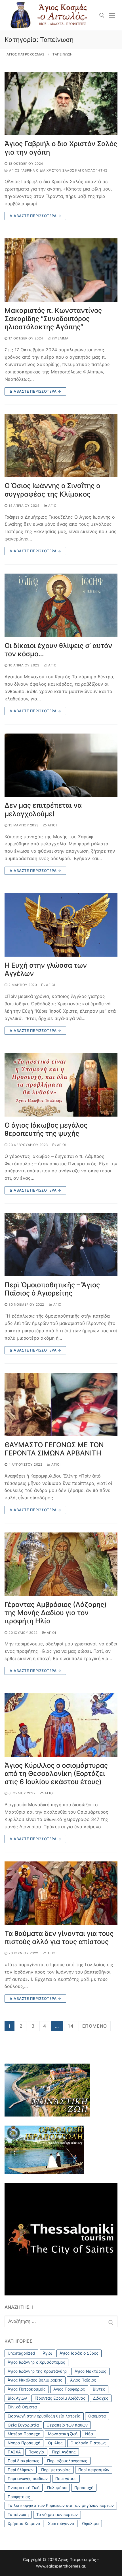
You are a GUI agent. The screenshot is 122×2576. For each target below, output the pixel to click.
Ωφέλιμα (60, 338)
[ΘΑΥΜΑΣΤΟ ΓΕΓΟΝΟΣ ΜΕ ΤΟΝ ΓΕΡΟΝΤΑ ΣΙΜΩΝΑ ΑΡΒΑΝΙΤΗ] (61, 1404)
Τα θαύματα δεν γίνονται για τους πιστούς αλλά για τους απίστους (59, 1938)
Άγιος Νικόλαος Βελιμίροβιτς (35, 2380)
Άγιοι (52, 506)
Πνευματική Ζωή (24, 2488)
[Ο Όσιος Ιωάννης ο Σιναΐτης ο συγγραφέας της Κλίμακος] (61, 446)
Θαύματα (97, 2416)
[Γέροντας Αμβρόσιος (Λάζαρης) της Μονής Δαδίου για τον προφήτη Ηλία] (61, 1564)
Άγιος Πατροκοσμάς (27, 2389)
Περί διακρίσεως (24, 2461)
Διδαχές (101, 2398)
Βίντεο (99, 2389)
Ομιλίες (55, 2443)
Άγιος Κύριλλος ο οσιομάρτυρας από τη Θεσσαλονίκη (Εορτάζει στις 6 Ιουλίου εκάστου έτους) (56, 1774)
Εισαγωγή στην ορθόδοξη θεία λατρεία (44, 2416)
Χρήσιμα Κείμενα (24, 2523)
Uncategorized (21, 2353)
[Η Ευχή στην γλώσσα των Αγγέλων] (61, 925)
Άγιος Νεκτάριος (91, 2371)
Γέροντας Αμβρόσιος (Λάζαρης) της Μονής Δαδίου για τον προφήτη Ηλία (56, 1613)
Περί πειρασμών (94, 2470)
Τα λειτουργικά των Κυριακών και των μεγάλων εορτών (61, 2505)
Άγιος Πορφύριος (69, 2389)
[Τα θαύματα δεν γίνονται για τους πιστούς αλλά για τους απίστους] (61, 1893)
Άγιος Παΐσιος (83, 2380)
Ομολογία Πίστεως (88, 2443)
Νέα (89, 2434)
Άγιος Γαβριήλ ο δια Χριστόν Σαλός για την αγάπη (61, 148)
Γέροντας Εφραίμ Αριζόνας (60, 2398)
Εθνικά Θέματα (22, 2407)
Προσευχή (84, 2488)
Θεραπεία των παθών (67, 2425)
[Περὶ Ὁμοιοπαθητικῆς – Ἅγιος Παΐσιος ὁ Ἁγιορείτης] (61, 1245)
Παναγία (36, 2452)
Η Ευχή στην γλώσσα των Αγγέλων (46, 969)
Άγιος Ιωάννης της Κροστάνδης (37, 2371)
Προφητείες (19, 2497)
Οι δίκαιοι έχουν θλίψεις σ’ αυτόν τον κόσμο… (58, 650)
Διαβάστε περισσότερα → (35, 216)
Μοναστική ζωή (63, 2434)
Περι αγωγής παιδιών (28, 2478)
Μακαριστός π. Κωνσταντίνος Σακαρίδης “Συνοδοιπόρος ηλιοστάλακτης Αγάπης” (53, 319)
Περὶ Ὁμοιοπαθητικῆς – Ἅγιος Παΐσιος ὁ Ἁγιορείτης (52, 1289)
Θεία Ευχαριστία (23, 2425)
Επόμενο (95, 2026)
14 (71, 2026)
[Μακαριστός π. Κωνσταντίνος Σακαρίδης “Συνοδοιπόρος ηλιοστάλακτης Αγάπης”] (61, 270)
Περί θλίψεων (21, 2470)
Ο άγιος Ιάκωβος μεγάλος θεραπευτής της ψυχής (46, 1129)
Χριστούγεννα (61, 2523)
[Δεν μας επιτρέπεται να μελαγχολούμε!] (61, 765)
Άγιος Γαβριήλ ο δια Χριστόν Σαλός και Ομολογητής (58, 170)
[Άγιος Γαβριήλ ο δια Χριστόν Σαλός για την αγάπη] (61, 104)
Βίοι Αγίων (17, 2398)
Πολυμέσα (57, 2488)
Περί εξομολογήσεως (67, 2461)
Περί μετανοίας (56, 2470)
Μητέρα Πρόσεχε (24, 2434)
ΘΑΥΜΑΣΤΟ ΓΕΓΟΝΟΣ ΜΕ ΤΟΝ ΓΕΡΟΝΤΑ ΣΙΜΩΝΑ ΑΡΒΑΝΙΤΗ (54, 1449)
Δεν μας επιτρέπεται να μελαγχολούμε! (43, 809)
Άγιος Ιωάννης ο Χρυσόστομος (36, 2362)
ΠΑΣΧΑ (14, 2452)
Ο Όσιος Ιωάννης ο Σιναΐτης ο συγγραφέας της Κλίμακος (52, 490)
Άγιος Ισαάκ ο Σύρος (79, 2353)
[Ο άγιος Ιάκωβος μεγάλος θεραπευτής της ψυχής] (61, 1085)
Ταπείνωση (18, 2514)
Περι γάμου (66, 2478)
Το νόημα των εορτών (57, 2514)
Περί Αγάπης (64, 2452)
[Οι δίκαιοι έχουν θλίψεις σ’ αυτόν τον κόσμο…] (61, 605)
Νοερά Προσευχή (24, 2443)
